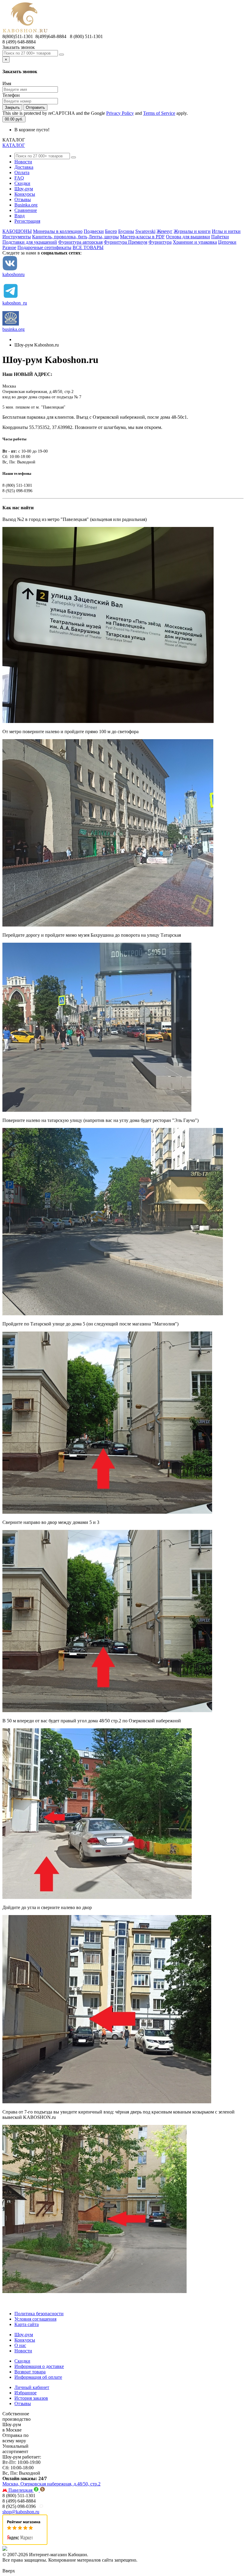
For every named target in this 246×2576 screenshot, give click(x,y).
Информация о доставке (39, 2366)
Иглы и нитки (226, 231)
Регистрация (27, 221)
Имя (7, 83)
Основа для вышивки (188, 237)
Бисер (111, 231)
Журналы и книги (192, 231)
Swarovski (145, 231)
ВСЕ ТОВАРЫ (88, 247)
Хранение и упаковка (195, 242)
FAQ (19, 178)
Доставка (24, 167)
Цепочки (227, 242)
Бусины (126, 231)
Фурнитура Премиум (126, 242)
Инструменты (17, 237)
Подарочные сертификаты (44, 247)
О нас (20, 2345)
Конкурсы (25, 194)
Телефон (11, 95)
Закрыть (12, 107)
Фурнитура (160, 242)
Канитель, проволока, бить (60, 237)
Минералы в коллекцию (58, 231)
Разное (9, 247)
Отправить (35, 107)
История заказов (31, 2398)
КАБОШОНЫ (17, 231)
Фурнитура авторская (80, 242)
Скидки (22, 183)
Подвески (94, 231)
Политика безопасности (39, 2314)
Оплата (22, 173)
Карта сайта (27, 2324)
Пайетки (220, 237)
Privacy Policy (120, 113)
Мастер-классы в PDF (142, 237)
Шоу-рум (24, 189)
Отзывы (23, 199)
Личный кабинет (32, 2387)
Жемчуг (165, 231)
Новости (23, 162)
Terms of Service (159, 113)
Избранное (25, 2393)
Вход (19, 216)
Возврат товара (30, 2372)
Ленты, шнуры (104, 237)
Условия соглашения (35, 2319)
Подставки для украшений (30, 242)
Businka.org (26, 205)
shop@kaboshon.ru (21, 2512)
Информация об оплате (38, 2377)
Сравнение (26, 210)
